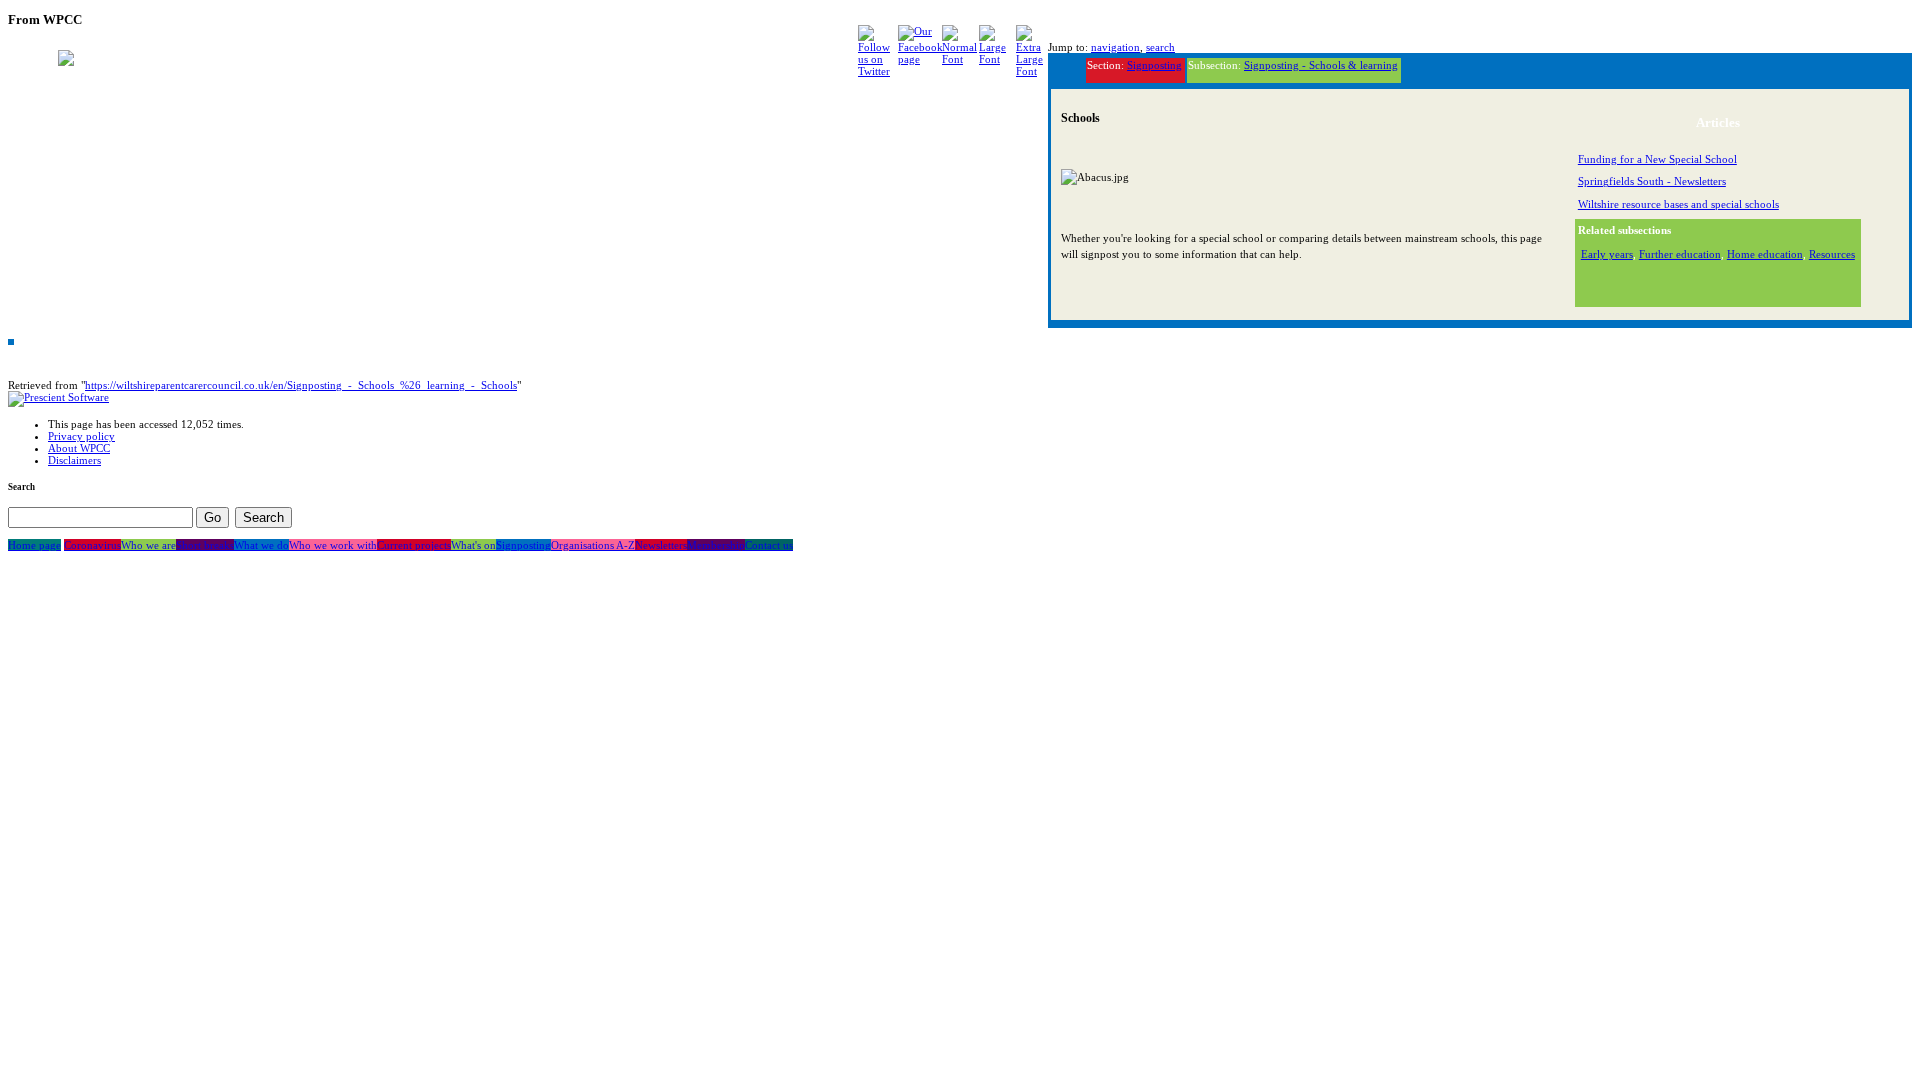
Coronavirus (92, 545)
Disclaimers (74, 460)
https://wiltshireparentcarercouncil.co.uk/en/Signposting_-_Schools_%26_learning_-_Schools (301, 385)
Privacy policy (81, 436)
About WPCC (79, 448)
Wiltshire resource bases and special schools (1678, 204)
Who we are (148, 545)
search (1160, 47)
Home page (34, 545)
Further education (1680, 254)
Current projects (414, 545)
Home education (1765, 254)
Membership (716, 545)
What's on (473, 545)
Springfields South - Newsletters (1652, 181)
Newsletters (661, 545)
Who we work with (333, 545)
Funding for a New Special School (1657, 159)
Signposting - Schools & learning (1321, 65)
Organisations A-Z (593, 545)
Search (21, 487)
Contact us (769, 545)
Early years (1607, 254)
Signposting (1154, 65)
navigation (1115, 47)
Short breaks (205, 545)
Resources (1832, 254)
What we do (261, 545)
